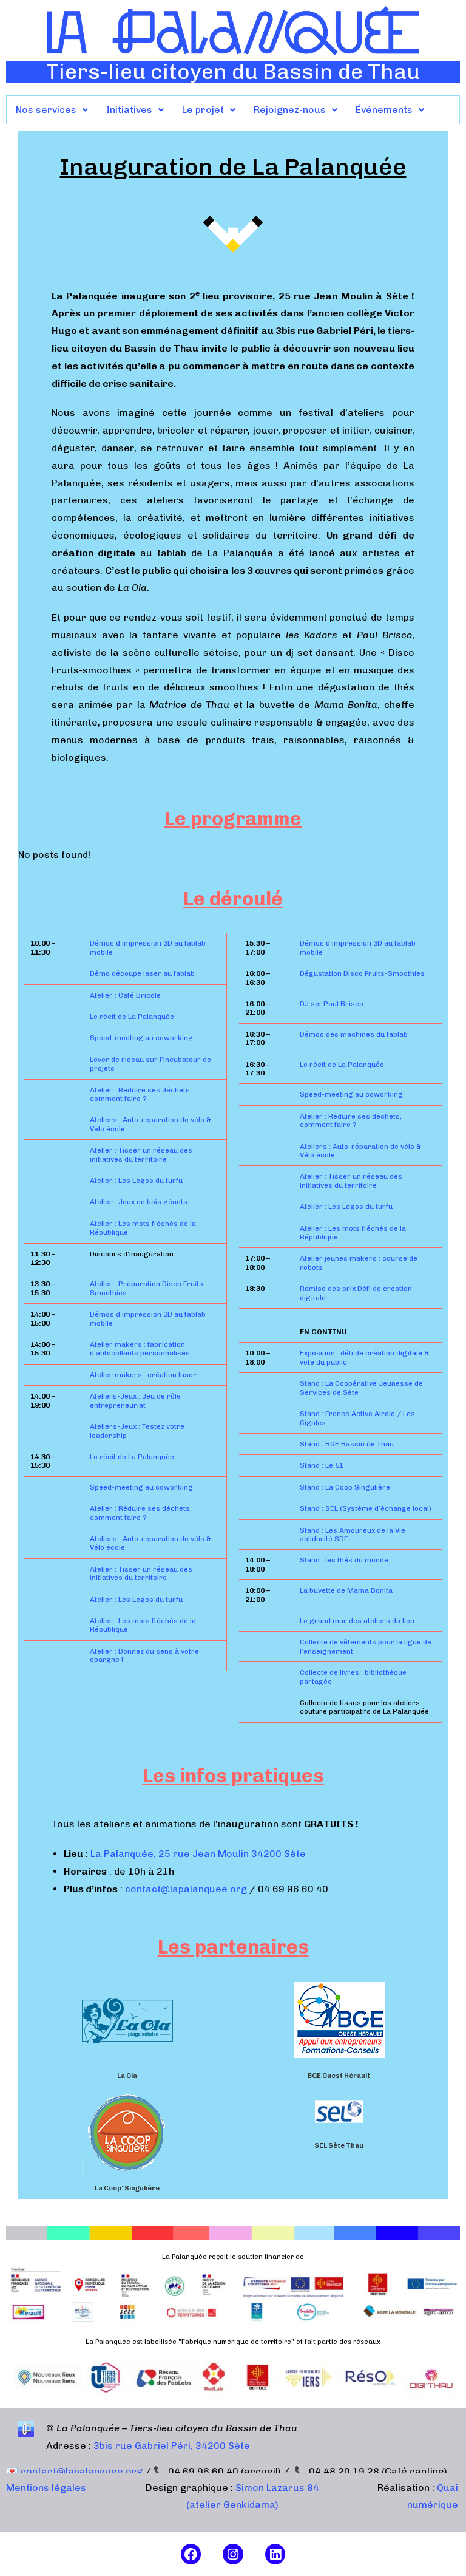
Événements (384, 110)
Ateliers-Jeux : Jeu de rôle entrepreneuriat (135, 1400)
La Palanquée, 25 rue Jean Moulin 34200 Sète (198, 1854)
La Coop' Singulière (127, 2188)
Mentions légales (46, 2488)
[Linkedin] (275, 2554)
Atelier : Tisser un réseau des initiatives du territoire (141, 1154)
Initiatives (129, 110)
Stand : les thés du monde (344, 1560)
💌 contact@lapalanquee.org (74, 2471)
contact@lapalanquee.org (187, 1889)
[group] (127, 2028)
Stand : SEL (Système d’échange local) (366, 1508)
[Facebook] (191, 2554)
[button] (52, 110)
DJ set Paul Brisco (332, 1004)
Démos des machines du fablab (354, 1034)
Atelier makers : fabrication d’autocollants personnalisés (140, 1349)
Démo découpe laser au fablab (142, 973)
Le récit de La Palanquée (132, 1017)
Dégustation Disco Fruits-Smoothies (362, 973)
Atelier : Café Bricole (125, 995)
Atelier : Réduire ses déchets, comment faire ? (141, 1094)
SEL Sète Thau (339, 2146)
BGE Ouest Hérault (339, 2076)
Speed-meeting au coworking (141, 1038)
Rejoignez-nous (290, 110)
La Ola (127, 2076)
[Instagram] (233, 2554)
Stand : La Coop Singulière (345, 1487)
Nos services (46, 110)
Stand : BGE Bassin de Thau (347, 1444)
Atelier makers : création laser (143, 1375)
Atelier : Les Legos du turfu (136, 1181)
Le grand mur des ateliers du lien (357, 1621)
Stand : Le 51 (322, 1465)
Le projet (203, 110)
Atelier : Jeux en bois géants (139, 1202)
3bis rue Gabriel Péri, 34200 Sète (172, 2446)
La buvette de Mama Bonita (346, 1590)
